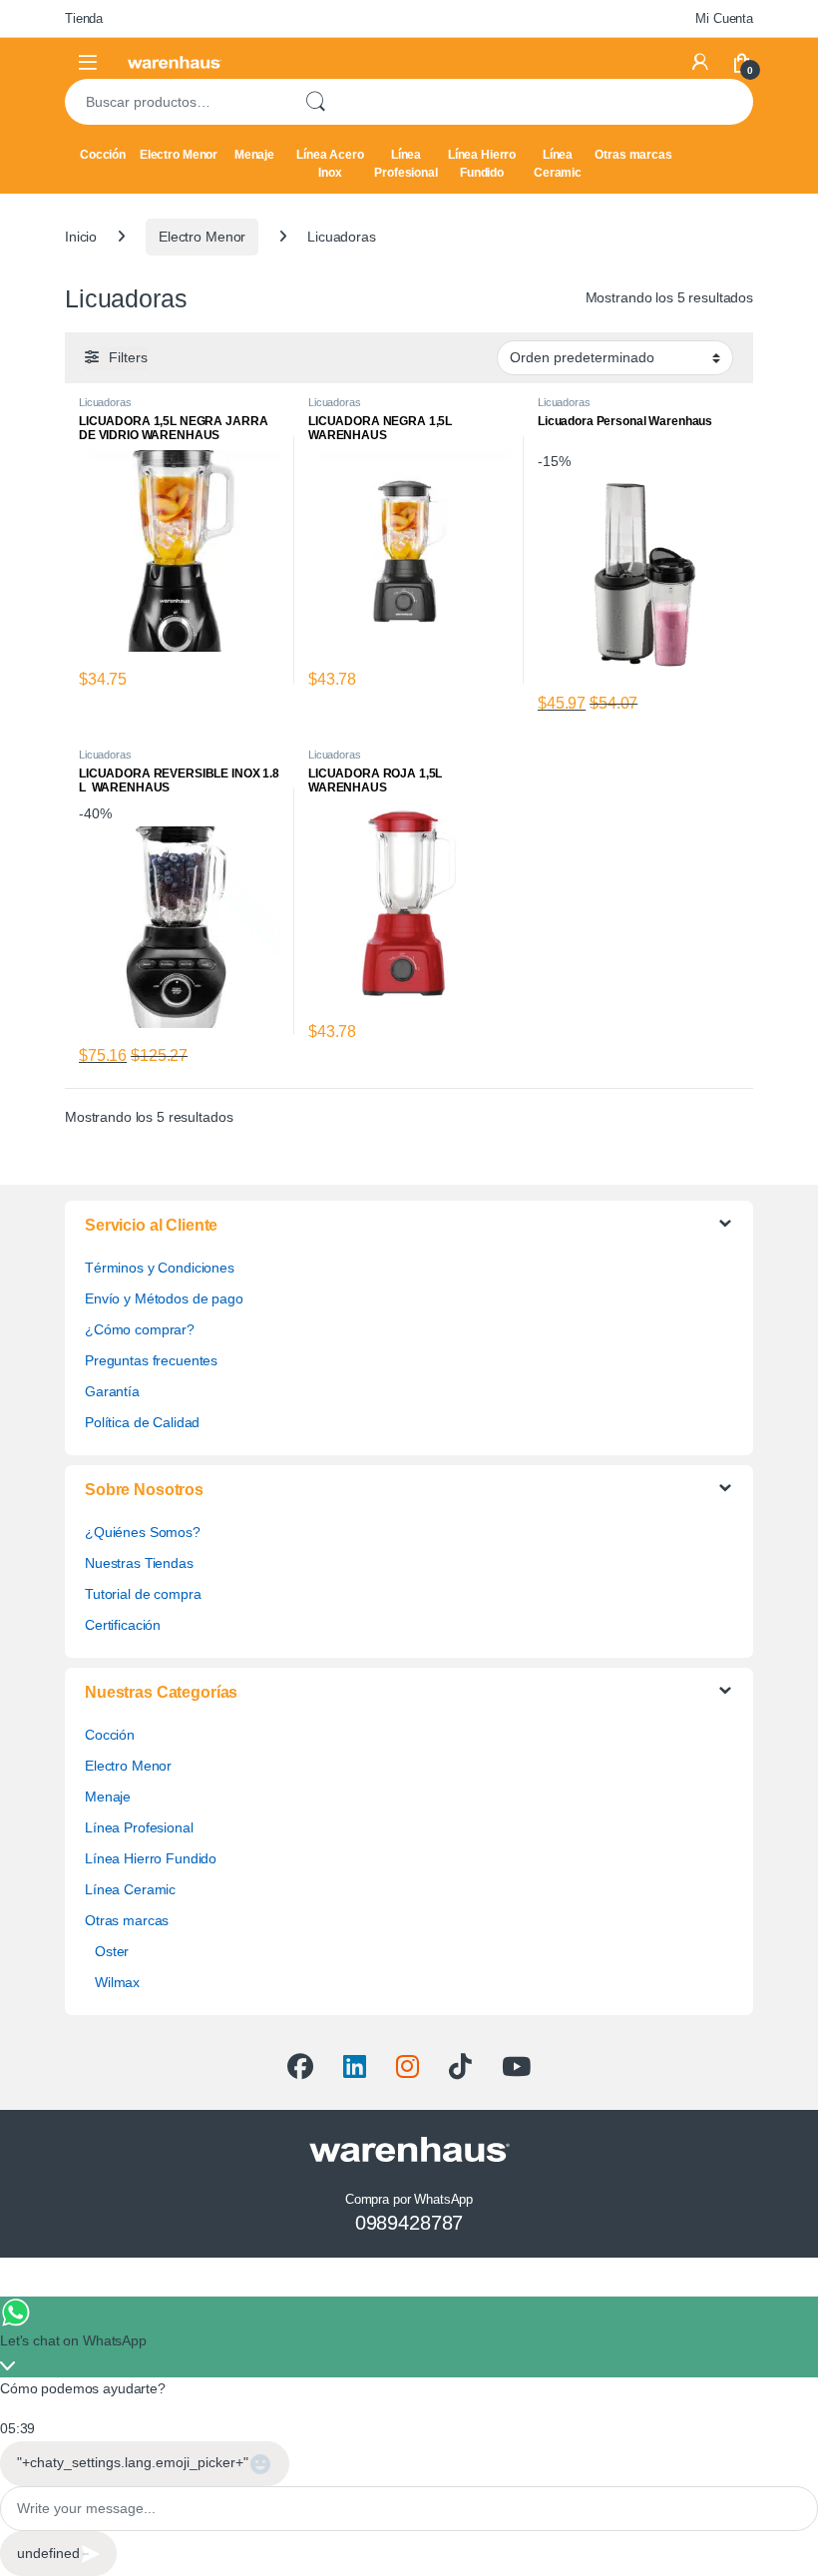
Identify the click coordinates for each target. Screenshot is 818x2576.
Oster (112, 1951)
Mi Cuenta (724, 18)
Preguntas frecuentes (151, 1360)
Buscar (315, 102)
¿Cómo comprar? (140, 1329)
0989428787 (409, 2223)
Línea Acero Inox (330, 164)
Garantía (112, 1391)
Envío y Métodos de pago (164, 1298)
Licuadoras (105, 402)
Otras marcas (633, 155)
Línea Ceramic (558, 164)
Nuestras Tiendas (139, 1563)
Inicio (81, 237)
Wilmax (117, 1982)
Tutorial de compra (143, 1594)
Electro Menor (179, 155)
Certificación (123, 1625)
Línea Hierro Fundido (482, 164)
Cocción (103, 155)
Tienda (84, 18)
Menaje (254, 155)
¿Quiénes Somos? (143, 1532)
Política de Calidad (142, 1422)
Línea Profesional (406, 164)
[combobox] (176, 102)
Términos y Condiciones (160, 1268)
